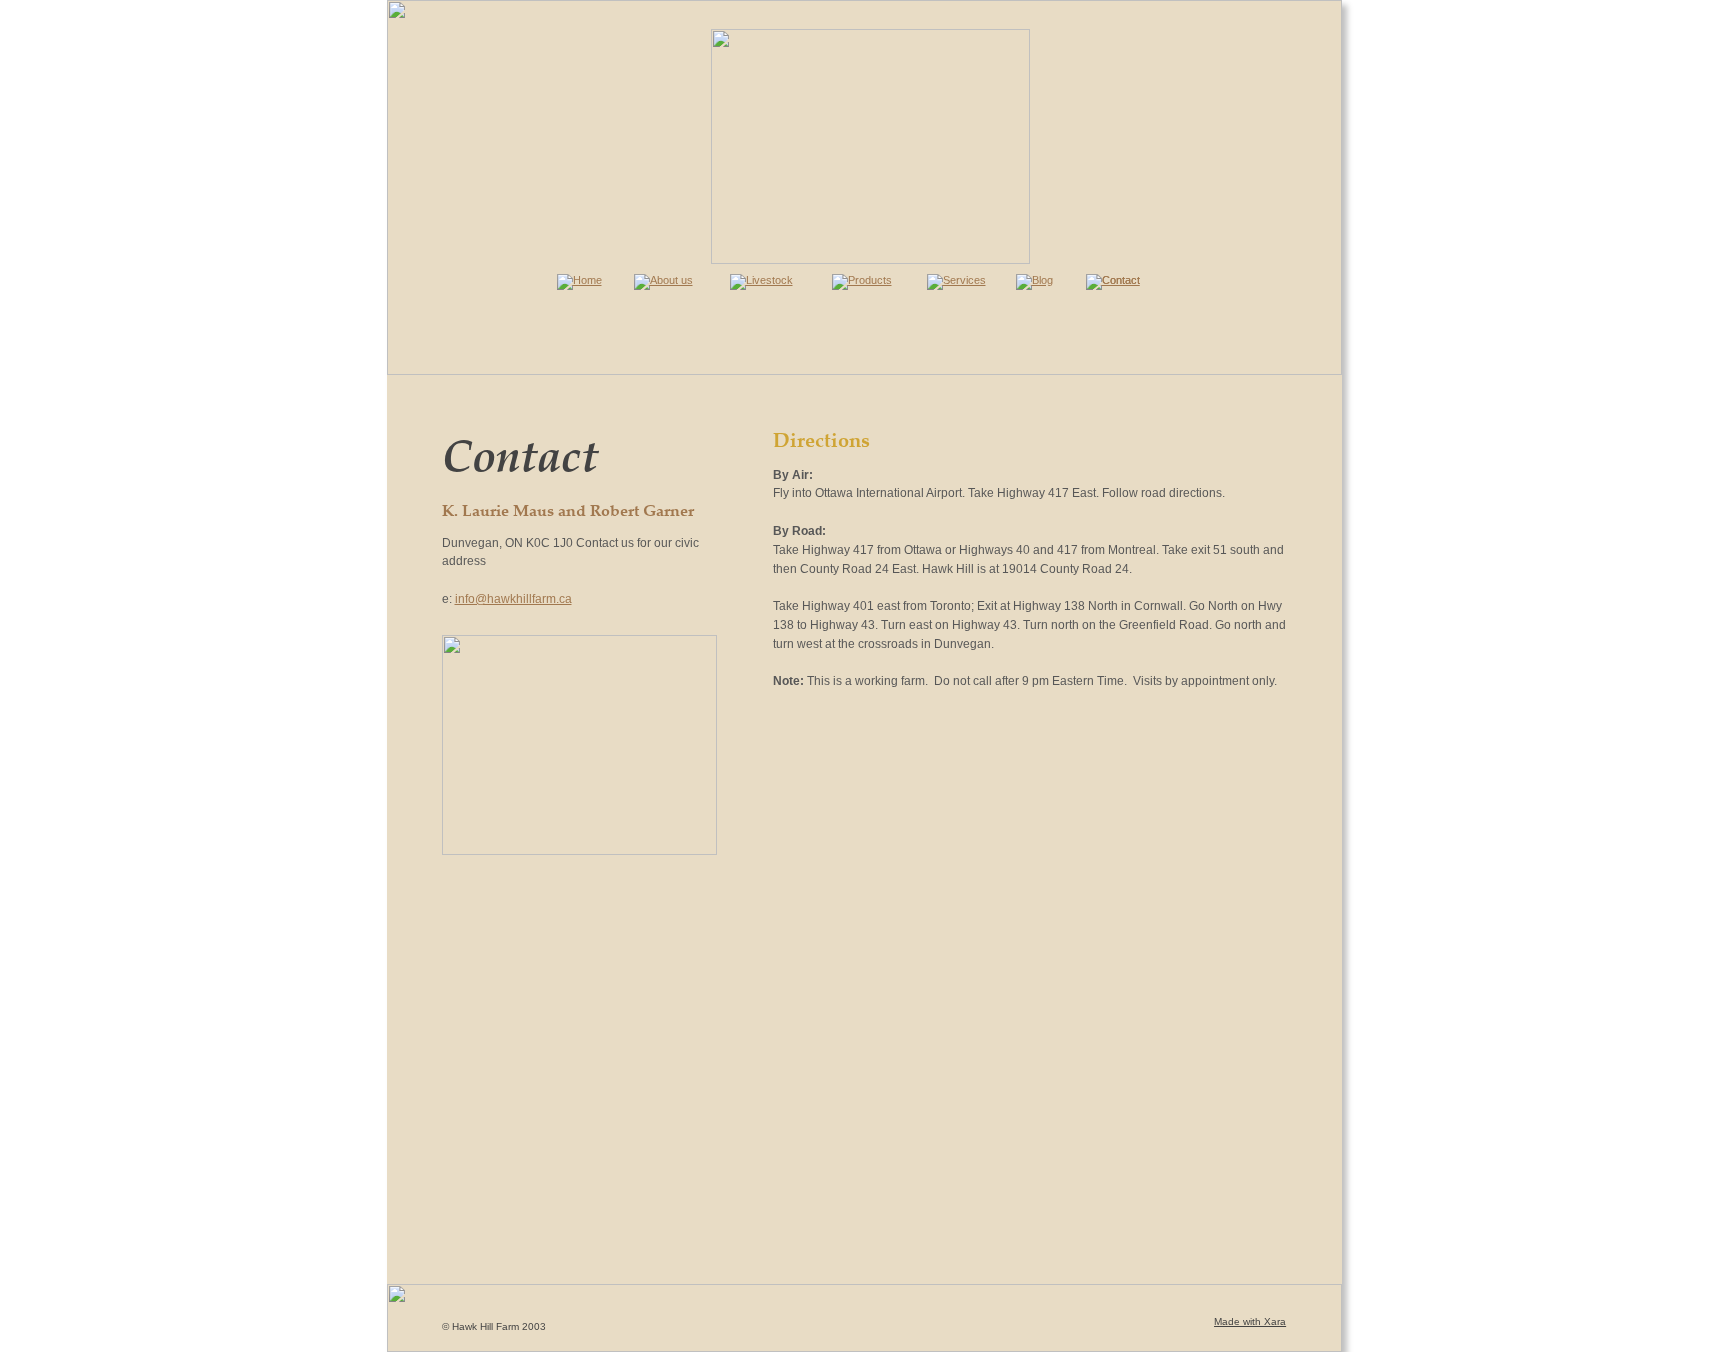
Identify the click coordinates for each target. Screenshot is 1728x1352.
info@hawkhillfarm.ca (513, 599)
